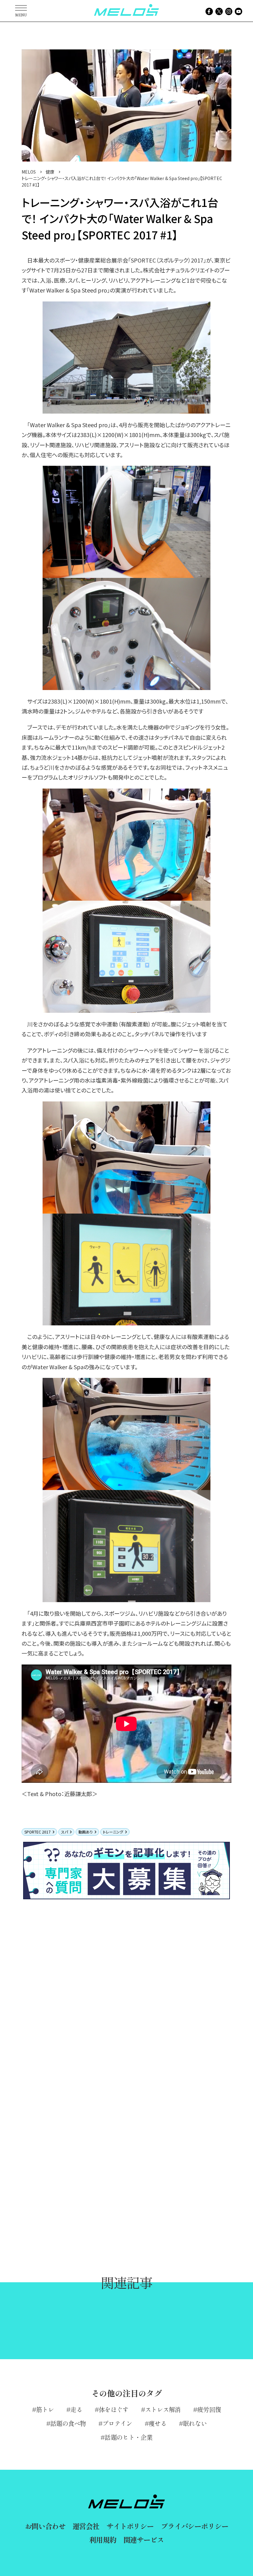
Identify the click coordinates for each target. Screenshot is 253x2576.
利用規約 (103, 2540)
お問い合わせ (45, 2526)
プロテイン (117, 2423)
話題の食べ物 (68, 2423)
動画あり (85, 1832)
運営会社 (86, 2526)
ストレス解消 (163, 2409)
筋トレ (45, 2409)
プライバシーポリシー (195, 2526)
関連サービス (144, 2540)
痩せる (158, 2423)
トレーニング (113, 1832)
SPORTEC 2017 (37, 1832)
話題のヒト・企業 (128, 2437)
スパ (64, 1832)
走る (76, 2409)
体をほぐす (114, 2409)
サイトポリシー (130, 2526)
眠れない (195, 2423)
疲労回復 (209, 2409)
